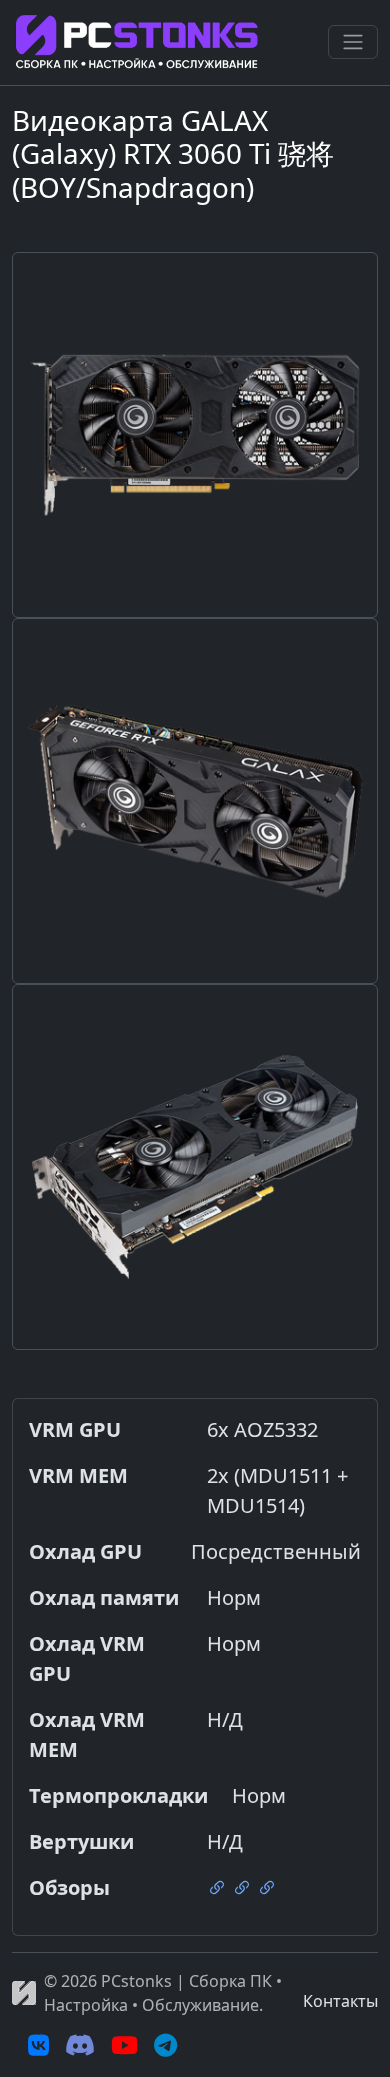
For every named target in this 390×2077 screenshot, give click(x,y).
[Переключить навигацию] (353, 42)
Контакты (340, 2001)
